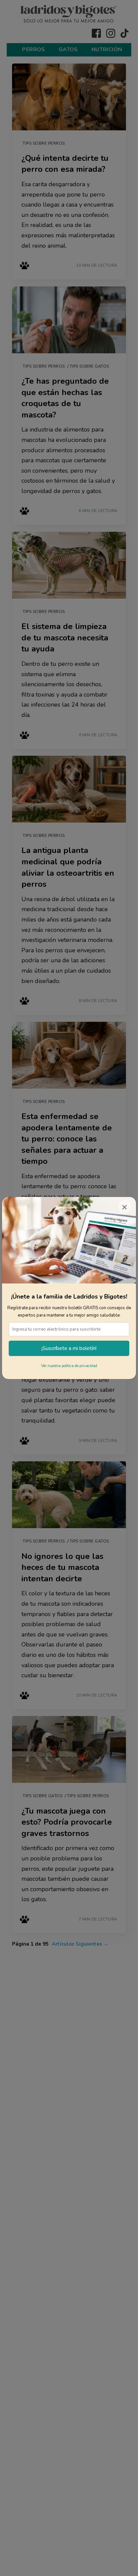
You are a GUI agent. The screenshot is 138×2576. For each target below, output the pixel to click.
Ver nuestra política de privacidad (69, 1366)
